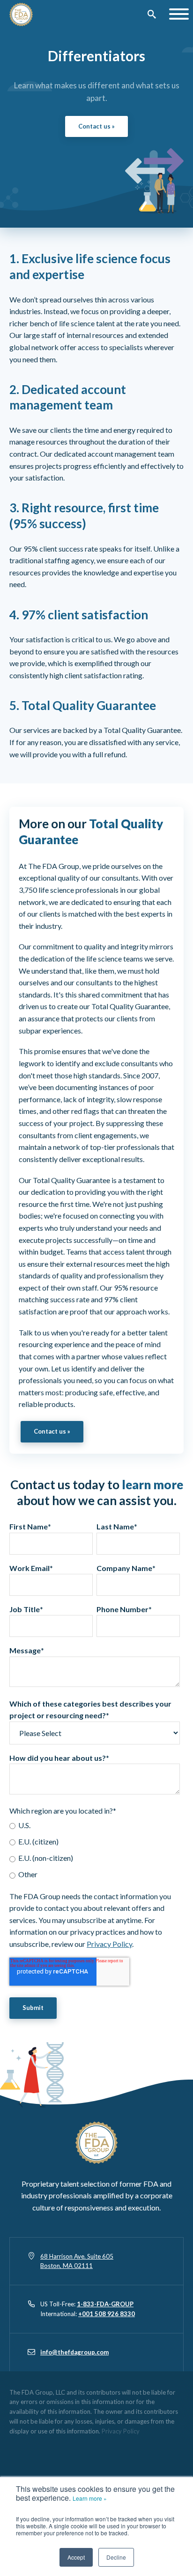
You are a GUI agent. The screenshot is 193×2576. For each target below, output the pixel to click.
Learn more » (90, 2498)
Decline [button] (116, 2557)
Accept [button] (76, 2557)
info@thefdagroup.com (74, 2352)
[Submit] (152, 15)
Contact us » (96, 126)
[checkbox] (95, 1850)
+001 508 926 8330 (107, 2314)
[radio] (95, 1825)
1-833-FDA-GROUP (105, 2304)
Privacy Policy (109, 1944)
